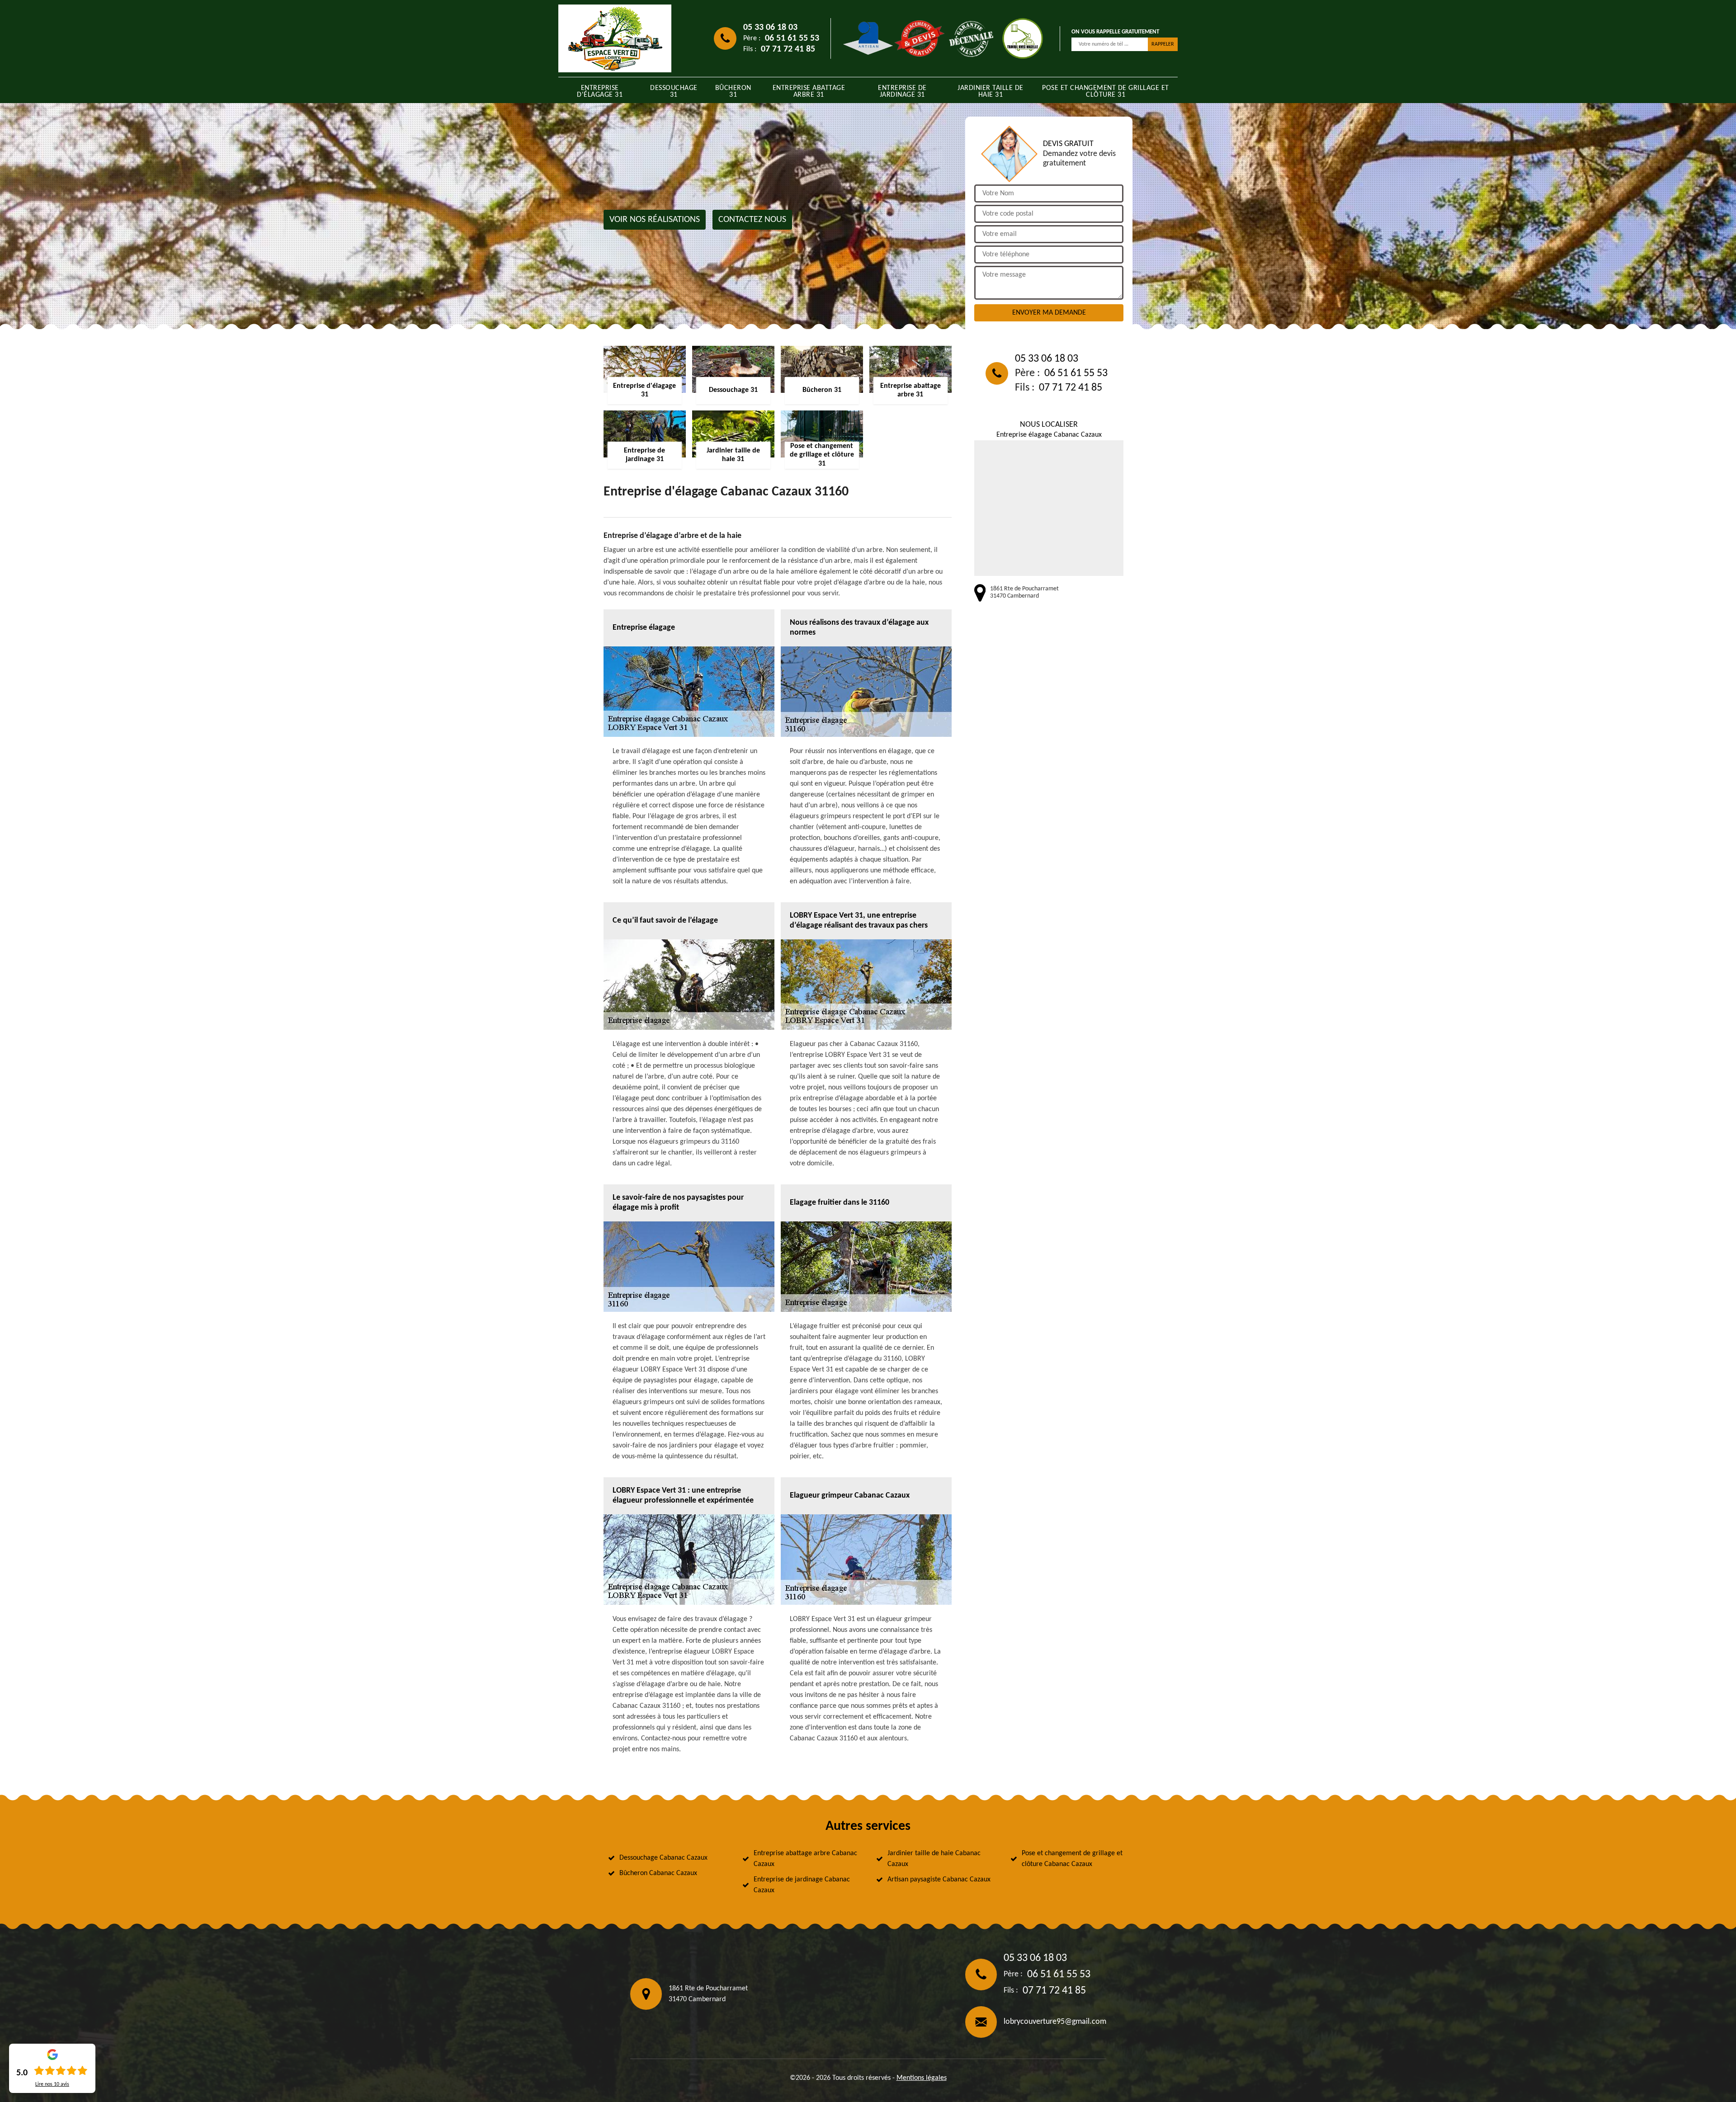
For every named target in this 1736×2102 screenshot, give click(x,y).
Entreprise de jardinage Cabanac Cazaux (802, 1885)
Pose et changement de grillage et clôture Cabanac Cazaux (1072, 1859)
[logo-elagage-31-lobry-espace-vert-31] (615, 38)
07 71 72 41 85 (788, 49)
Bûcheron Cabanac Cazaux (658, 1873)
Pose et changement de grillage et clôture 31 (1106, 92)
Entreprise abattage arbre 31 (809, 92)
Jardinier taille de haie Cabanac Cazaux (934, 1859)
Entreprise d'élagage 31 (600, 92)
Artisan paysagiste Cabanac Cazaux (939, 1880)
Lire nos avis (52, 2084)
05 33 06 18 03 (770, 28)
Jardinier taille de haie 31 (991, 92)
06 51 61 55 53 (792, 38)
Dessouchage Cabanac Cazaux (663, 1858)
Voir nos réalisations (655, 220)
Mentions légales (922, 2078)
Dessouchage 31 (674, 92)
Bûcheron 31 (733, 92)
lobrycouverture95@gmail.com (1055, 2022)
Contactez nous (752, 220)
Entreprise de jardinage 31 (902, 92)
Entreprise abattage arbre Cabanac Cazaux (805, 1859)
